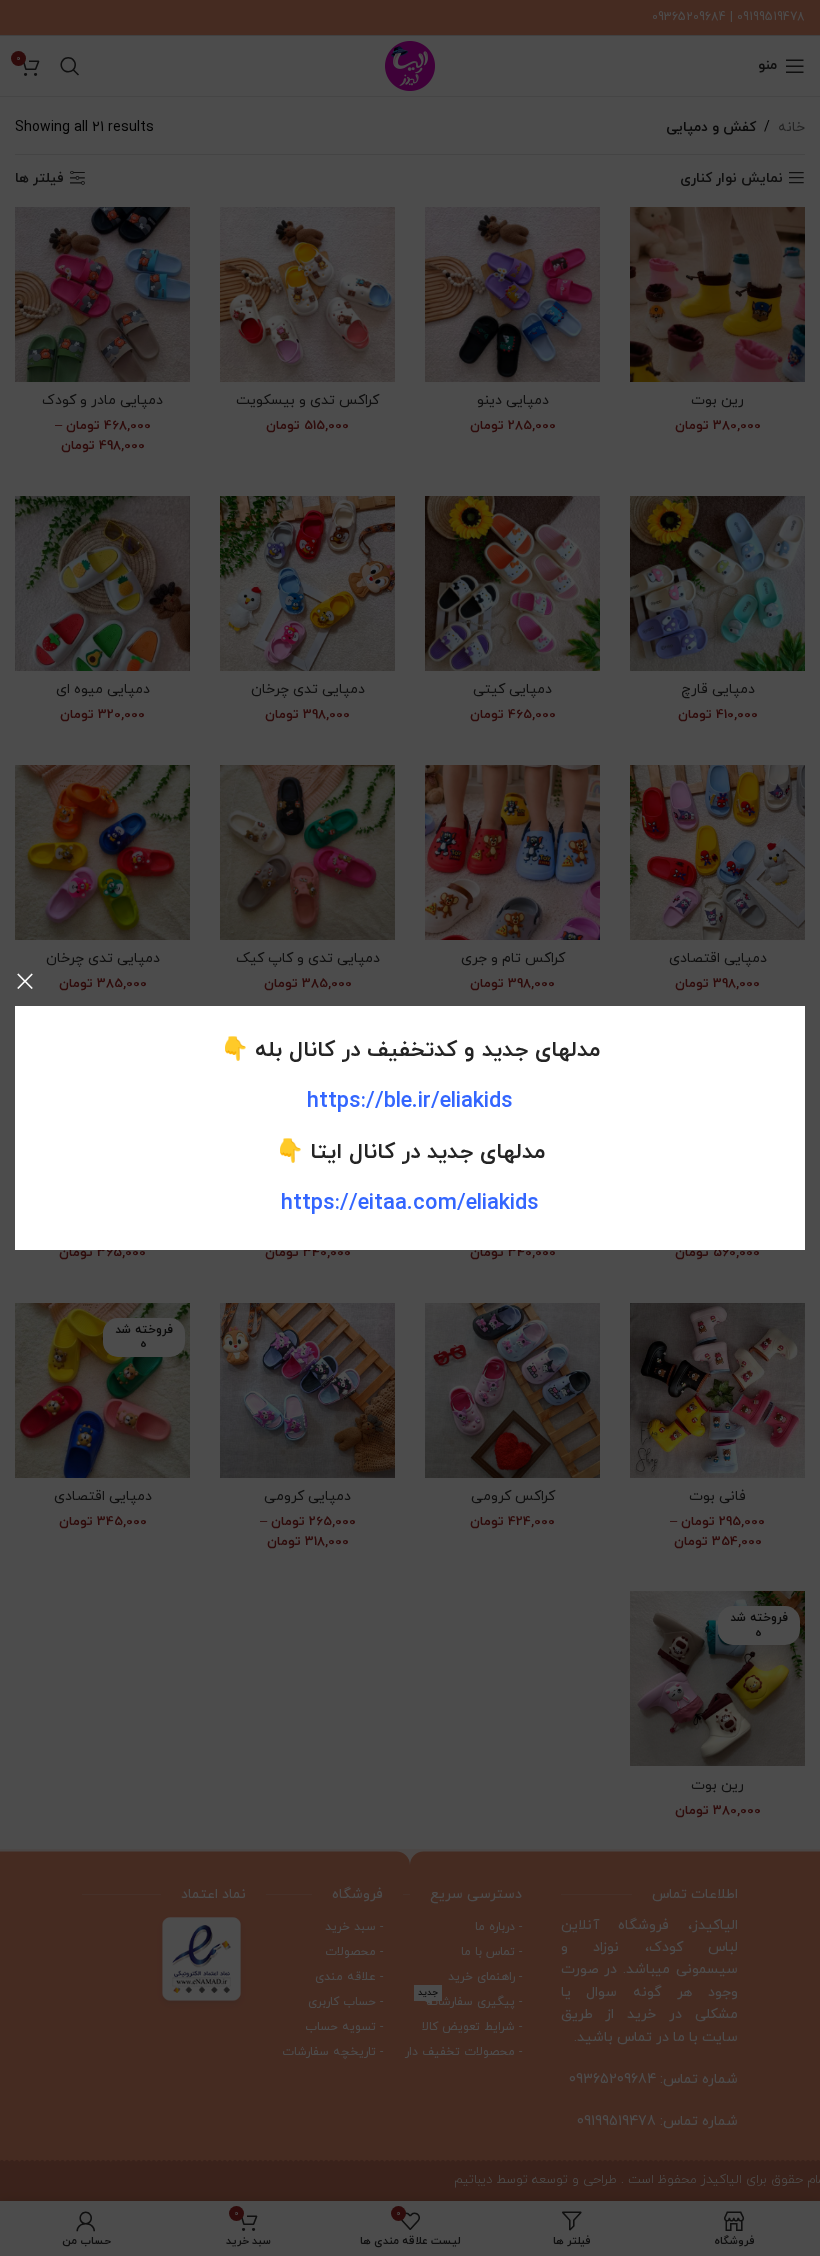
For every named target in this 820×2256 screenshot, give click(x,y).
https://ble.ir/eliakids (410, 1101)
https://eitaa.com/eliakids (410, 1203)
